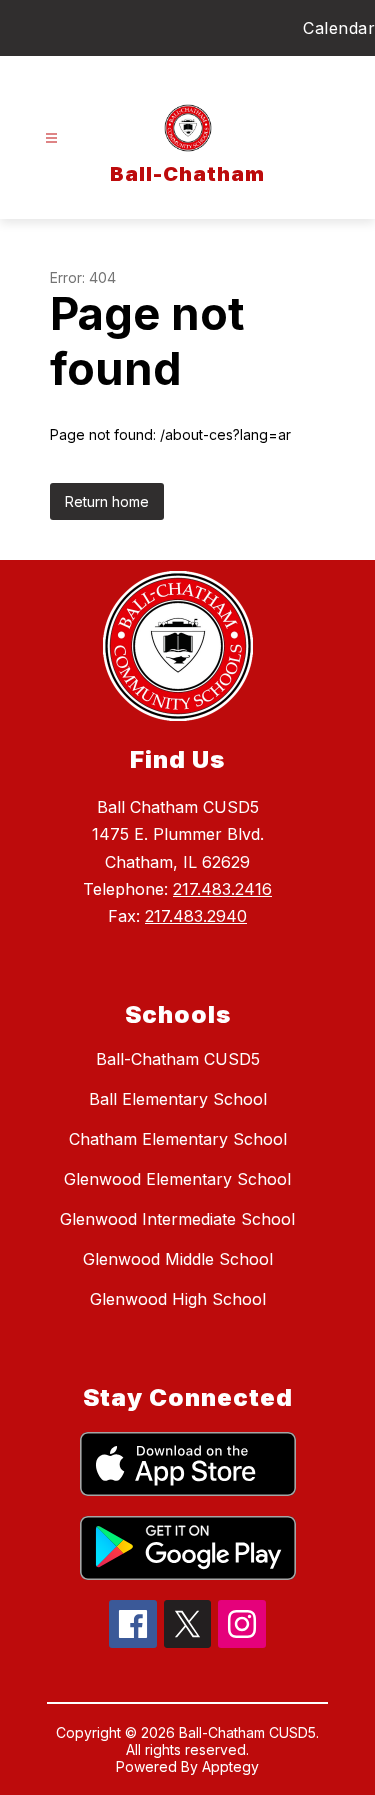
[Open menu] (51, 138)
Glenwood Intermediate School (177, 1219)
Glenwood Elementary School (177, 1179)
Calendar (339, 28)
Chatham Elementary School (178, 1139)
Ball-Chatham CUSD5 (178, 1059)
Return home (107, 501)
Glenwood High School (178, 1299)
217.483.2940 (196, 916)
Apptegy (230, 1766)
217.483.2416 (222, 889)
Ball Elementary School (178, 1099)
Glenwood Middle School (178, 1259)
